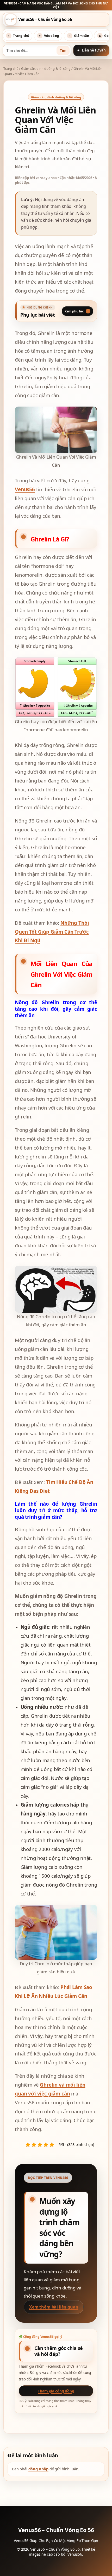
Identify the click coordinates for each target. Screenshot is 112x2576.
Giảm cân (79, 36)
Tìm (63, 50)
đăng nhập (39, 2469)
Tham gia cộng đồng (56, 2391)
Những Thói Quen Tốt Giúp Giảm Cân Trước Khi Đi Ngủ (52, 932)
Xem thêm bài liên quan (54, 2307)
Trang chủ (18, 36)
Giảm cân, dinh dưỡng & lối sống (46, 68)
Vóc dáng (49, 36)
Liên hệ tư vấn (94, 50)
